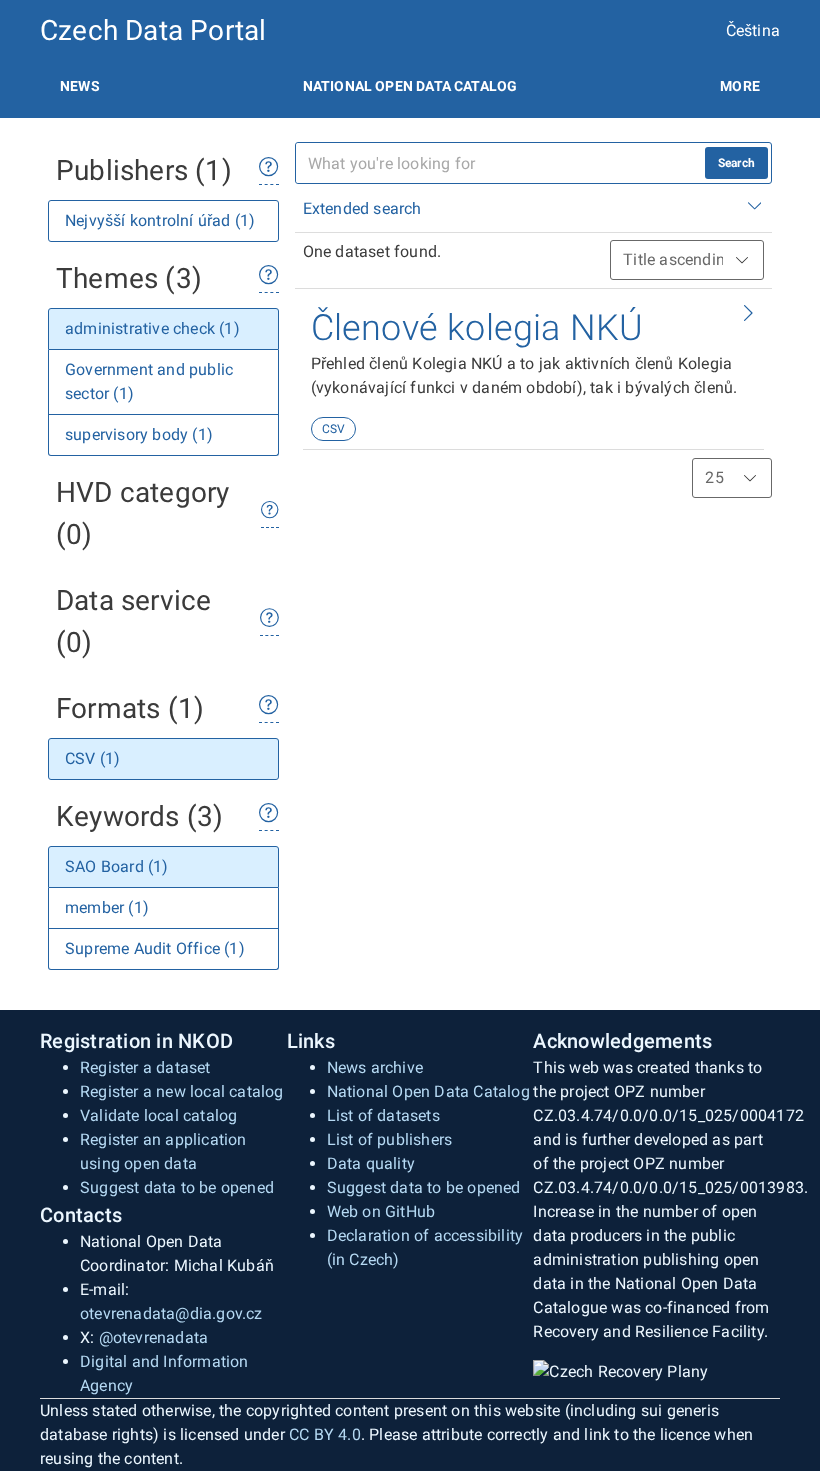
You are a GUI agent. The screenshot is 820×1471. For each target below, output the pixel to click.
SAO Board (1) (117, 866)
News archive (375, 1067)
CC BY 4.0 (325, 1434)
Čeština (753, 30)
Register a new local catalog (182, 1091)
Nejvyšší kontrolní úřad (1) (160, 220)
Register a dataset (145, 1067)
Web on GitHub (381, 1211)
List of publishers (390, 1139)
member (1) (107, 907)
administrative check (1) (152, 328)
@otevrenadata (154, 1337)
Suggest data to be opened (177, 1187)
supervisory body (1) (139, 434)
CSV (334, 429)
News (80, 86)
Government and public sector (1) (149, 381)
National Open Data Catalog (428, 1091)
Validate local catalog (158, 1115)
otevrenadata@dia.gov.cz (171, 1313)
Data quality (371, 1163)
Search (736, 163)
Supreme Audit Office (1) (155, 948)
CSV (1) (92, 758)
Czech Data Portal (153, 30)
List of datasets (383, 1115)
